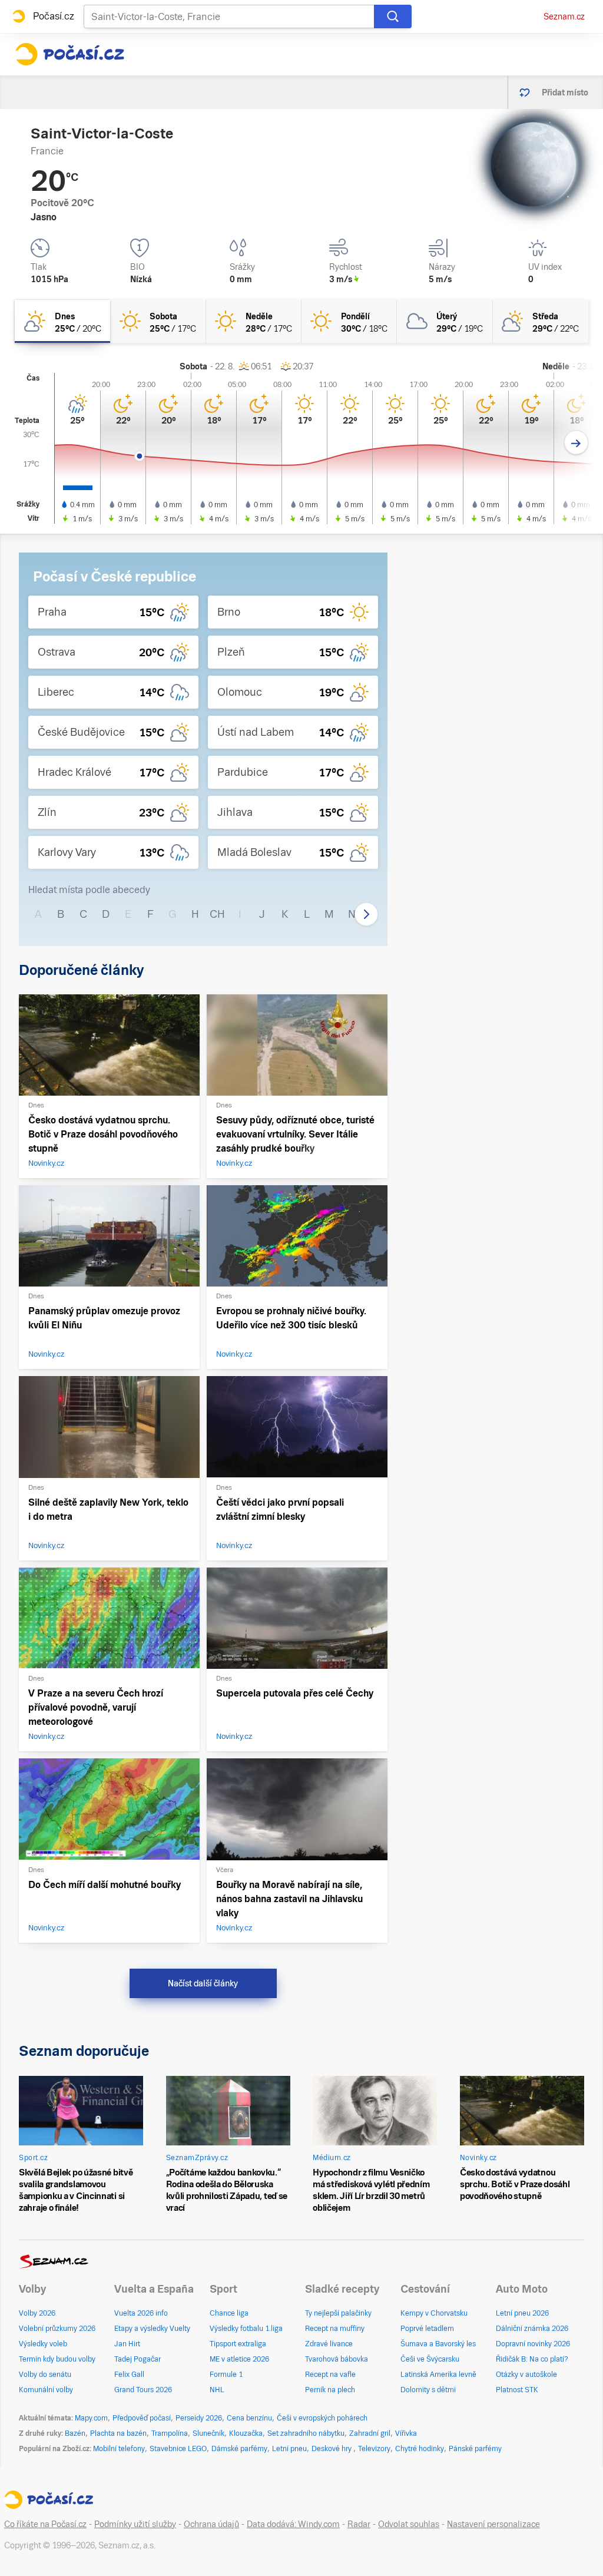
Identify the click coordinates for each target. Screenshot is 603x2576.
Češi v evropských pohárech (322, 2418)
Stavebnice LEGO (178, 2449)
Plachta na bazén (118, 2433)
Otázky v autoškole (526, 2375)
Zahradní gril (370, 2433)
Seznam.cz (564, 16)
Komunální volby (46, 2390)
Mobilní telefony (119, 2449)
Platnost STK (517, 2390)
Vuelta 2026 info (141, 2313)
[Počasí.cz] (69, 54)
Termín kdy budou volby (57, 2359)
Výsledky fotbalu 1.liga (246, 2329)
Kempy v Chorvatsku (434, 2313)
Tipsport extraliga (238, 2344)
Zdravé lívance (329, 2344)
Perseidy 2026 (199, 2418)
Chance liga (229, 2313)
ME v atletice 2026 (239, 2359)
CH (217, 914)
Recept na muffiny (335, 2329)
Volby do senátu (45, 2375)
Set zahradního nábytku (306, 2433)
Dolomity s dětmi (428, 2390)
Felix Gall (129, 2375)
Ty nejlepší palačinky (338, 2313)
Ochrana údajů (211, 2524)
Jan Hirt (127, 2344)
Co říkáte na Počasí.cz (45, 2524)
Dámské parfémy (239, 2449)
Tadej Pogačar (138, 2359)
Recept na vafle (330, 2375)
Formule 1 (226, 2375)
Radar (359, 2524)
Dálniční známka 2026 (532, 2329)
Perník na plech (330, 2390)
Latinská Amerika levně (438, 2375)
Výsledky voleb (43, 2344)
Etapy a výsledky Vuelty (152, 2329)
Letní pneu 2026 (522, 2313)
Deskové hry (332, 2449)
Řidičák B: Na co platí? (532, 2359)
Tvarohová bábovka (337, 2359)
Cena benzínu (249, 2418)
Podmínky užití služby (135, 2524)
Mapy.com (91, 2418)
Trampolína (170, 2433)
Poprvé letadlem (427, 2329)
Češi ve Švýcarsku (430, 2359)
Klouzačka (246, 2433)
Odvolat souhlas (409, 2524)
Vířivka (406, 2433)
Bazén (75, 2433)
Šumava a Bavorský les (438, 2344)
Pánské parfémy (475, 2449)
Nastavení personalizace (493, 2524)
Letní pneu (289, 2449)
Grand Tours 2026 (143, 2390)
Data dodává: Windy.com (293, 2524)
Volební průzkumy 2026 (57, 2329)
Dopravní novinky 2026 (533, 2344)
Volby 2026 (37, 2313)
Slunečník (208, 2433)
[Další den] (576, 443)
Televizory (374, 2449)
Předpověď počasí (142, 2418)
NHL (217, 2390)
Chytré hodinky (420, 2449)
